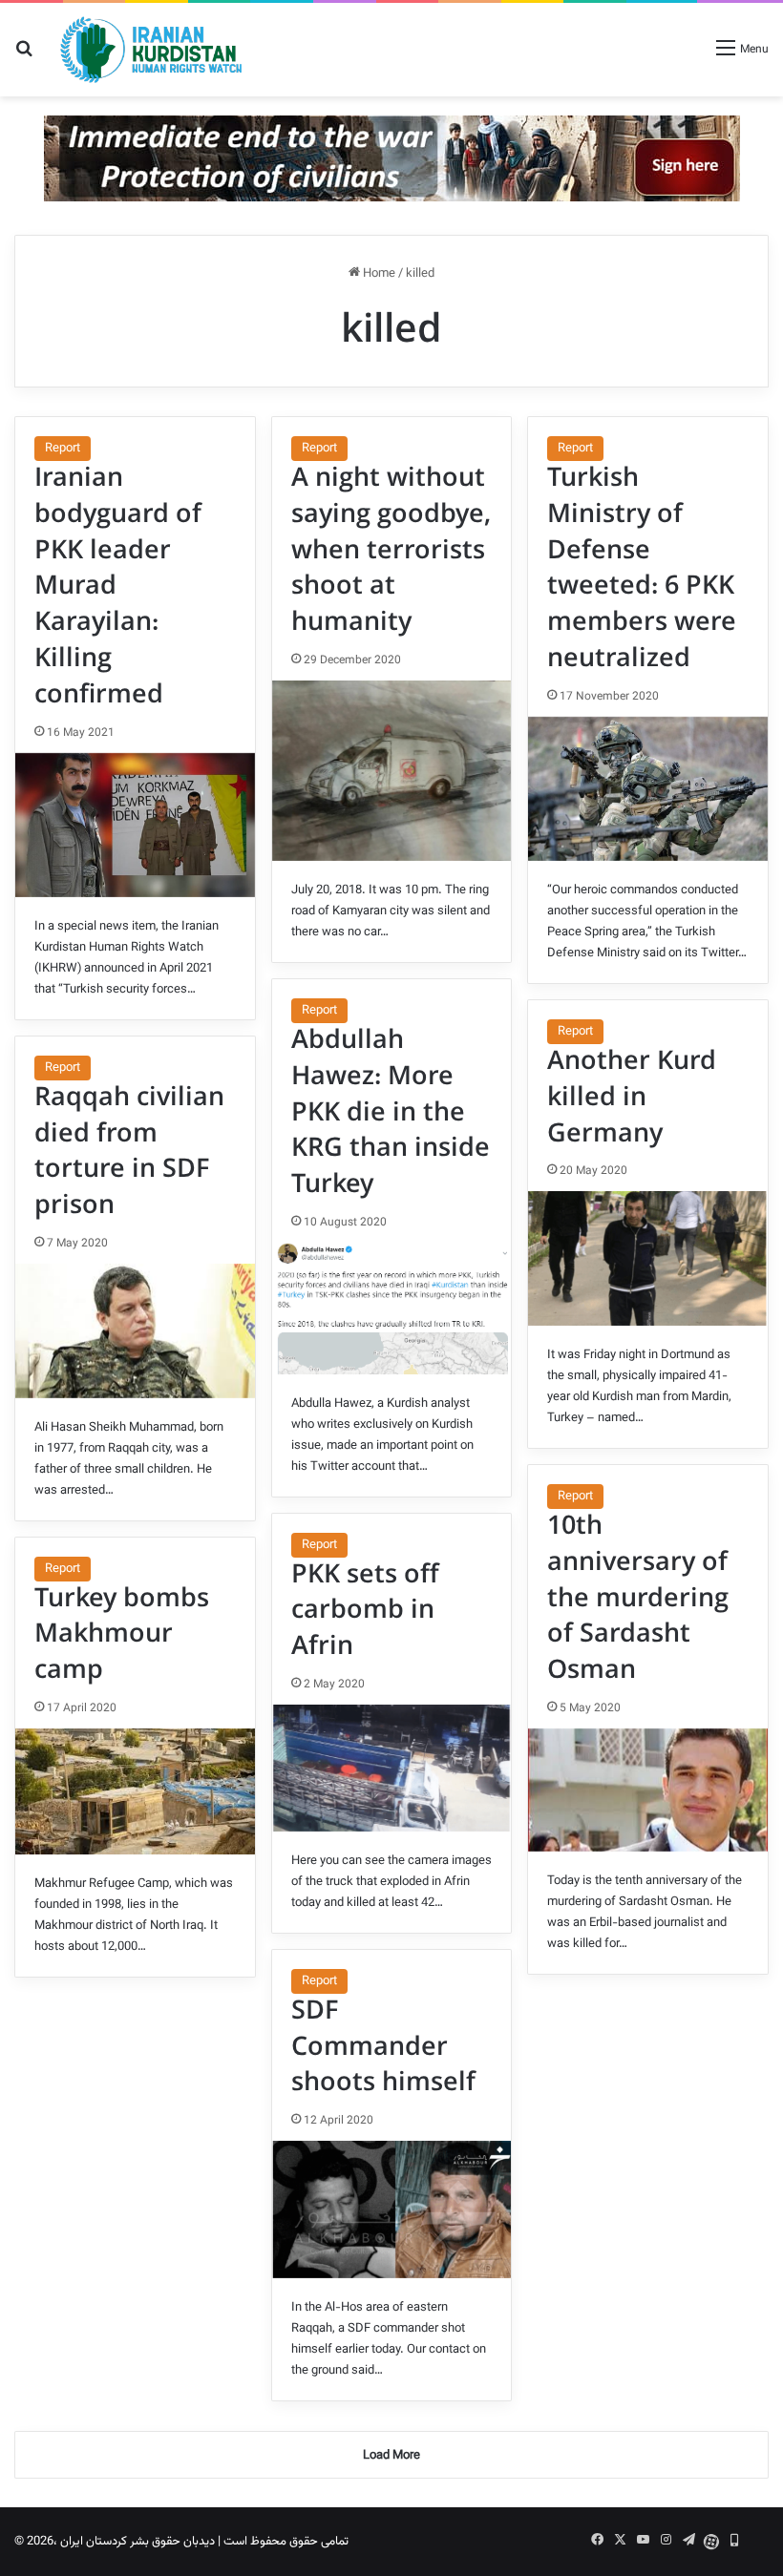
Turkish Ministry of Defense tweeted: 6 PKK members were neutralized (642, 568)
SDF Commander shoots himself (383, 2047)
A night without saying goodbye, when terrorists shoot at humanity (391, 550)
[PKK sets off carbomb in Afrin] (392, 1768)
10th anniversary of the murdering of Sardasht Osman (638, 1598)
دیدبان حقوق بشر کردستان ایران (138, 2542)
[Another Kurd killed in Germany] (648, 1258)
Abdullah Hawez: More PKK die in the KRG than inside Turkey (391, 1112)
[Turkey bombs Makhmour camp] (135, 1791)
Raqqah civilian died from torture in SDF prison (129, 1152)
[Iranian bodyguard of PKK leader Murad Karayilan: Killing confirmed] (135, 825)
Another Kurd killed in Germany (632, 1098)
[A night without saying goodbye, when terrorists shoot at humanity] (392, 771)
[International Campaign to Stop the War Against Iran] (392, 158)
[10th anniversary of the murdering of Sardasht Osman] (648, 1790)
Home (378, 274)
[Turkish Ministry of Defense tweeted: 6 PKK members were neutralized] (648, 789)
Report (63, 449)
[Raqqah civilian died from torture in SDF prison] (135, 1330)
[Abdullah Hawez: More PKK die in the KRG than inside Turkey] (392, 1308)
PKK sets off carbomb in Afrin (365, 1611)
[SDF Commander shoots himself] (392, 2209)
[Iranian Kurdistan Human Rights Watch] (151, 50)
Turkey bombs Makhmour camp (122, 1635)
